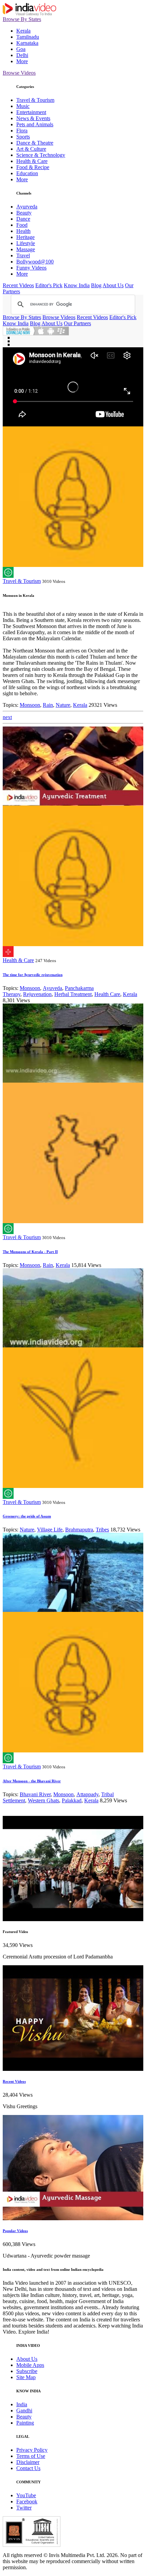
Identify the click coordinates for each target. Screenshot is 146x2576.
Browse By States (22, 19)
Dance (23, 219)
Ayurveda (27, 207)
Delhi (22, 55)
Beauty (24, 213)
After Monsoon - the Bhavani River (32, 1781)
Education (27, 173)
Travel (23, 255)
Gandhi (24, 2411)
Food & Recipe (33, 167)
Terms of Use (31, 2456)
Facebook (27, 2501)
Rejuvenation (37, 994)
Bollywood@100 (35, 262)
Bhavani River (35, 1794)
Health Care (107, 994)
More (22, 61)
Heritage (25, 237)
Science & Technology (41, 155)
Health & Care (32, 161)
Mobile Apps (30, 2365)
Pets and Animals (35, 124)
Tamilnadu (28, 37)
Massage (26, 249)
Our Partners (77, 323)
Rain (48, 705)
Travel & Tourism (35, 100)
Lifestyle (26, 243)
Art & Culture (31, 149)
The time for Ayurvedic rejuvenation (33, 975)
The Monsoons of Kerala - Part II (30, 1252)
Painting (25, 2423)
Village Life (50, 1530)
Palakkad (72, 1800)
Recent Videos (18, 285)
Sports (23, 137)
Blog (96, 285)
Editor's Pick (49, 285)
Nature (63, 705)
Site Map (26, 2377)
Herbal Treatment (73, 994)
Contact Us (28, 2468)
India (22, 2404)
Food (22, 225)
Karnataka (27, 43)
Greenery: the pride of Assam (27, 1516)
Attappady (87, 1794)
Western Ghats (43, 1800)
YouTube (26, 2495)
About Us (113, 285)
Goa (21, 49)
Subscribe (27, 2371)
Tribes (102, 1530)
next (7, 717)
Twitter (24, 2508)
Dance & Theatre (35, 143)
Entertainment (31, 112)
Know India (77, 285)
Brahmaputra (79, 1530)
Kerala (23, 31)
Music (23, 106)
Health (23, 231)
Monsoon (30, 705)
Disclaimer (28, 2462)
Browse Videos (19, 73)
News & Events (33, 118)
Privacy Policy (32, 2450)
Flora (22, 131)
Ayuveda (52, 988)
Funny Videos (31, 268)
